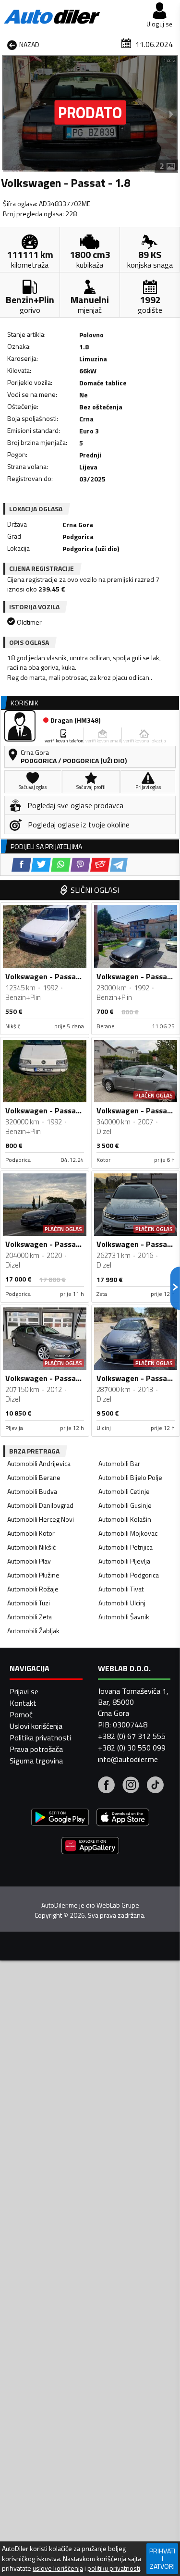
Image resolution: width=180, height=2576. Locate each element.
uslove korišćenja (58, 2568)
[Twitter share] (41, 865)
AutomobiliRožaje (33, 1589)
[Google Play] (60, 1818)
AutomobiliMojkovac (128, 1533)
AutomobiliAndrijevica (39, 1463)
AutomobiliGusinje (125, 1505)
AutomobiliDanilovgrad (40, 1505)
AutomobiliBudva (32, 1491)
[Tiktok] (155, 1786)
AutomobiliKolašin (125, 1519)
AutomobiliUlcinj (122, 1603)
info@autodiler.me (128, 1759)
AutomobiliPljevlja (124, 1561)
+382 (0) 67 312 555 (132, 1736)
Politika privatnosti (40, 1738)
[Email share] (100, 865)
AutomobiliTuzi (29, 1603)
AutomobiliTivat (121, 1589)
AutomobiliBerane (34, 1477)
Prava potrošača (36, 1749)
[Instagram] (131, 1786)
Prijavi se (24, 1691)
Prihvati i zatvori (162, 2558)
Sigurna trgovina (36, 1761)
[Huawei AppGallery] (90, 1847)
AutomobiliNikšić (31, 1547)
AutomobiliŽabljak (33, 1631)
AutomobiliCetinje (124, 1491)
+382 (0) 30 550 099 (132, 1748)
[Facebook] (106, 1786)
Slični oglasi (95, 890)
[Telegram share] (119, 865)
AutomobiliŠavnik (124, 1617)
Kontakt (23, 1703)
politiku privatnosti (114, 2568)
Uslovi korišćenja (36, 1726)
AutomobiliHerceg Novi (41, 1519)
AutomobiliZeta (30, 1617)
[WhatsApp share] (61, 865)
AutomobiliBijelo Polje (130, 1477)
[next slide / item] (171, 114)
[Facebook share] (21, 865)
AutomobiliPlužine (33, 1575)
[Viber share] (80, 865)
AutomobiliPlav (29, 1561)
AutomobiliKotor (31, 1533)
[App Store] (123, 1818)
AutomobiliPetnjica (126, 1547)
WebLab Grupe (118, 1905)
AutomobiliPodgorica (129, 1575)
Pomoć (21, 1714)
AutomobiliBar (119, 1463)
